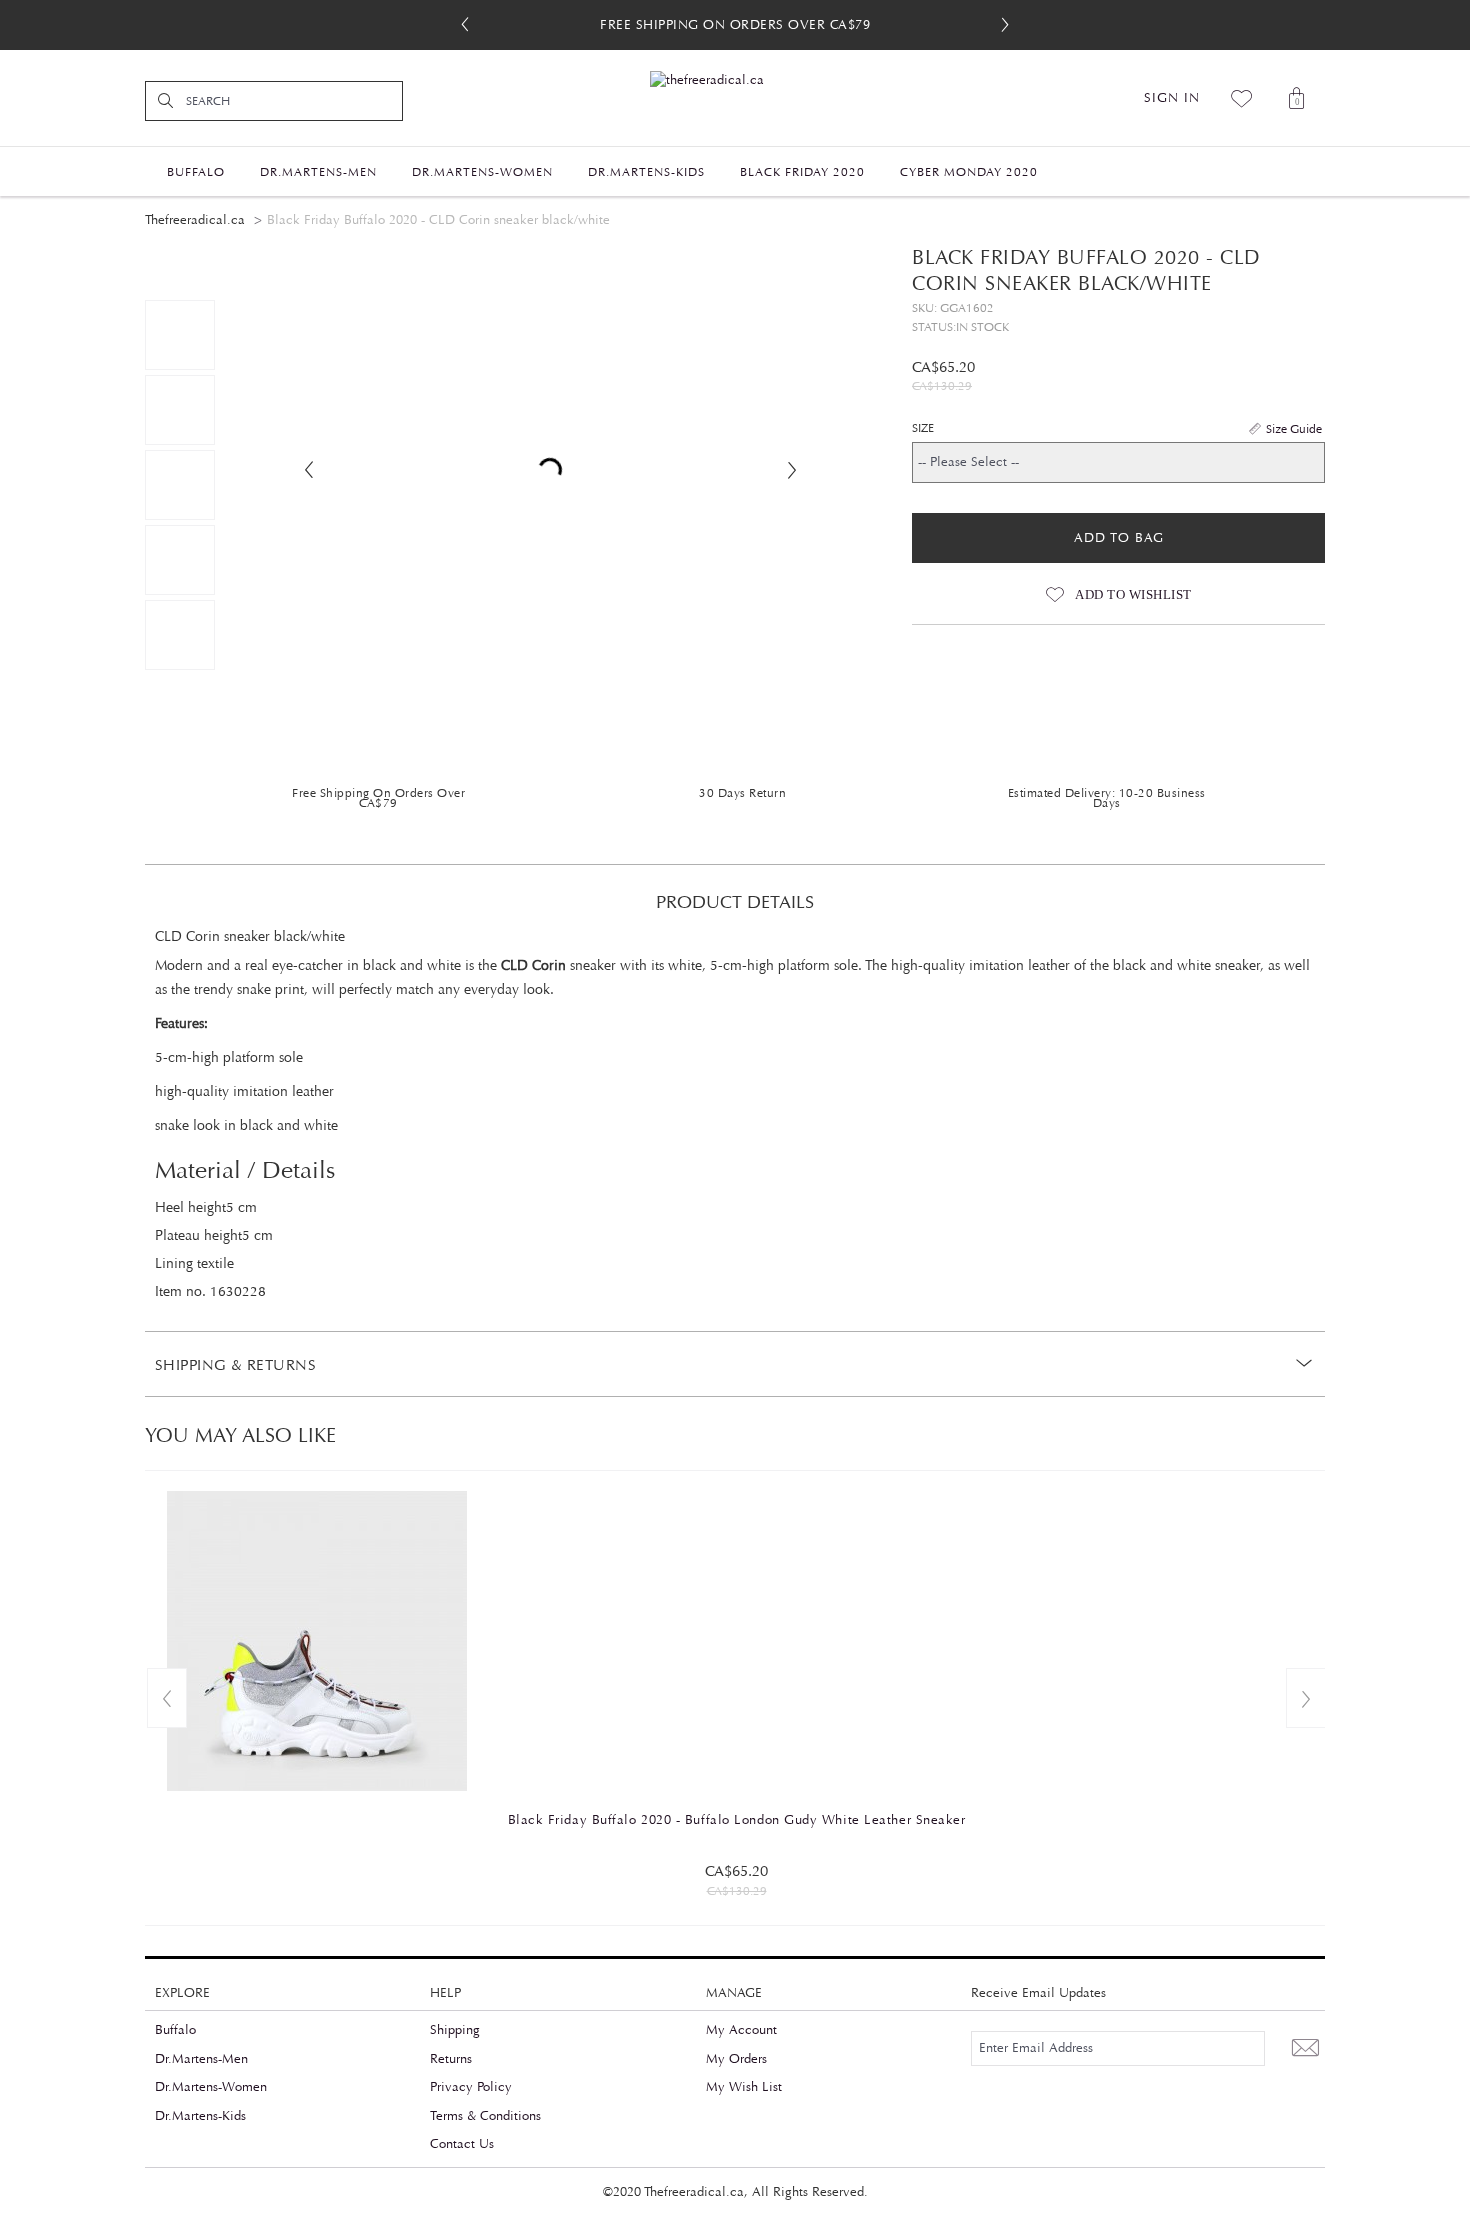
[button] (1005, 25)
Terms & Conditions (485, 2116)
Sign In (1172, 98)
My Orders (736, 2059)
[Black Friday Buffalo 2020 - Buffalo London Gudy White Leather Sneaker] (736, 1641)
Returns (451, 2059)
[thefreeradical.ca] (735, 80)
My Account (741, 2030)
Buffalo (175, 2030)
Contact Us (462, 2144)
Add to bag (1119, 538)
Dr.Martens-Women (211, 2087)
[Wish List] (1242, 98)
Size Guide (1294, 429)
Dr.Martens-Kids (200, 2116)
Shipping (455, 2030)
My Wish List (744, 2087)
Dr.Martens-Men (201, 2059)
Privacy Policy (471, 2087)
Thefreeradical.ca (195, 220)
